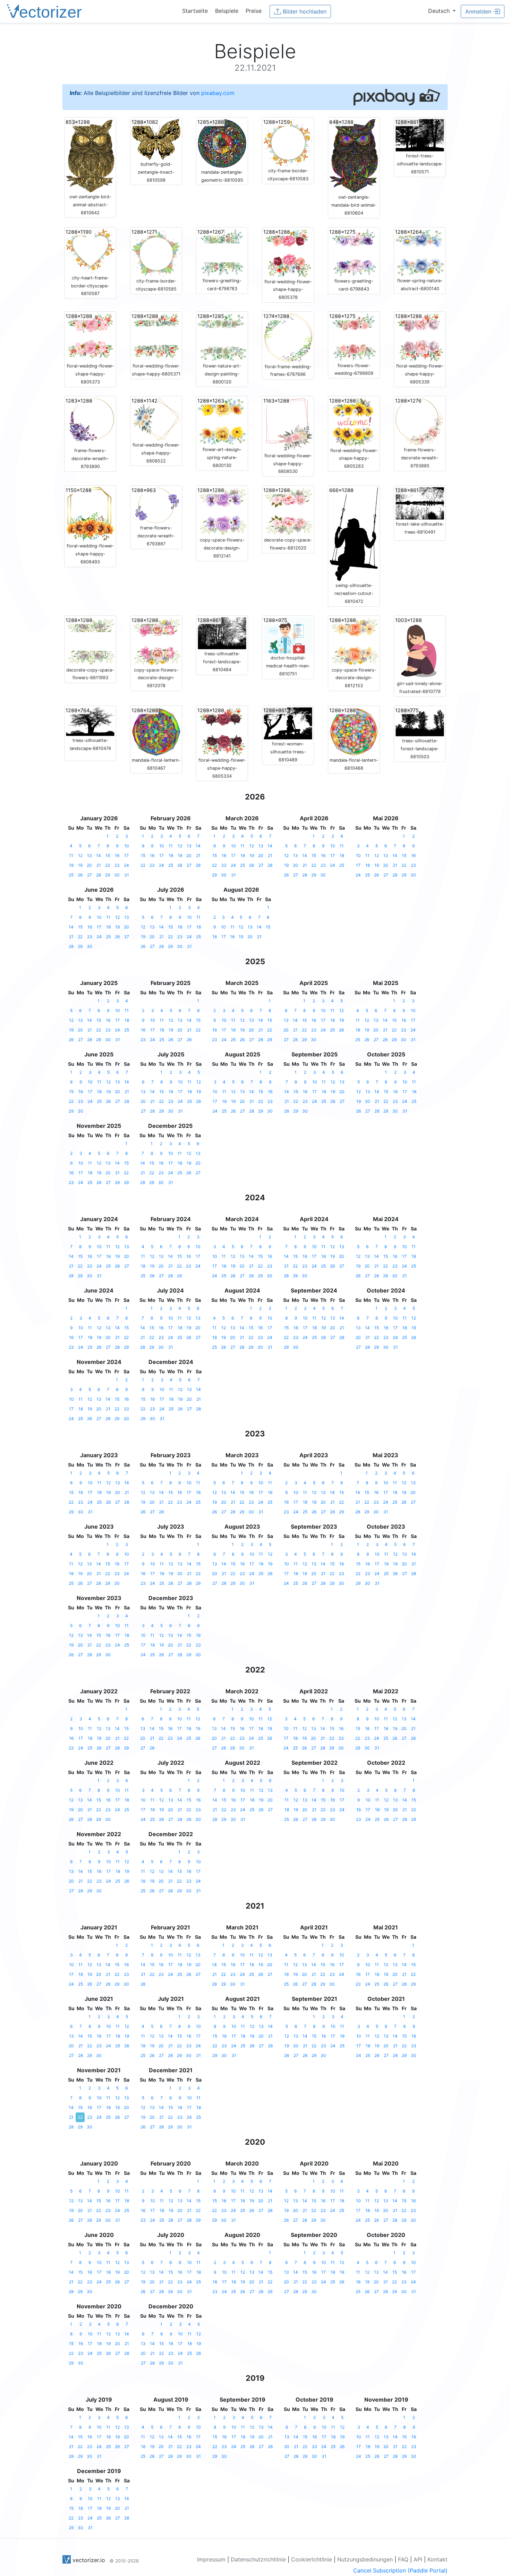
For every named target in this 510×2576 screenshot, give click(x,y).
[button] (442, 11)
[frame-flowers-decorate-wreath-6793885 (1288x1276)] (420, 421)
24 (126, 865)
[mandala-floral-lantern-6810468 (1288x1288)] (354, 731)
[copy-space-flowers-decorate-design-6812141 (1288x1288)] (222, 511)
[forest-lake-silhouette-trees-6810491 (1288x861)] (420, 503)
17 (126, 855)
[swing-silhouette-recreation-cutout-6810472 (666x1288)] (354, 534)
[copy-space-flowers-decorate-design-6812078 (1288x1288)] (156, 641)
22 (108, 865)
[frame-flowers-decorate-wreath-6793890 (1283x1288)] (90, 421)
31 (127, 875)
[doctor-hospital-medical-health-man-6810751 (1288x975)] (288, 635)
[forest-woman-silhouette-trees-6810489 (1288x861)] (288, 723)
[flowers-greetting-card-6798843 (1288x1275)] (354, 252)
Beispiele (227, 11)
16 (117, 855)
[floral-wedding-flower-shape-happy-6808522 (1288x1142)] (156, 418)
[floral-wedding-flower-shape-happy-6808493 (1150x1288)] (90, 514)
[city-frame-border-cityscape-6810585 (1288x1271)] (156, 252)
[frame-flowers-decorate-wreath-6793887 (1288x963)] (156, 505)
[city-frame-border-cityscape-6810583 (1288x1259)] (288, 142)
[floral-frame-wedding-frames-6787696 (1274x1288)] (288, 337)
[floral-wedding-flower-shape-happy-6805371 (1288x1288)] (156, 337)
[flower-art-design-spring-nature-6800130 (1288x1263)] (222, 421)
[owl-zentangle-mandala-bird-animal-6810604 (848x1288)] (354, 155)
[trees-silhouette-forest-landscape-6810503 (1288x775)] (420, 721)
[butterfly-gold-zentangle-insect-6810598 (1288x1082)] (156, 139)
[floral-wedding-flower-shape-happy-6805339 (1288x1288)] (420, 337)
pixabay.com (218, 93)
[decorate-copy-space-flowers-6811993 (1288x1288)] (90, 641)
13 (90, 855)
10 (127, 846)
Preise (254, 11)
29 (108, 875)
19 (80, 865)
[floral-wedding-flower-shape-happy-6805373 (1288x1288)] (90, 337)
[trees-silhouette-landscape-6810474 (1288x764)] (90, 721)
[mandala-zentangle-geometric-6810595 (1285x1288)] (222, 143)
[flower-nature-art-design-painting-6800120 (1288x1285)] (222, 337)
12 (80, 855)
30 (117, 875)
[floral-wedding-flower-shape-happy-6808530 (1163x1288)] (288, 424)
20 (89, 865)
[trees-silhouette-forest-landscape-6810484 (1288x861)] (222, 633)
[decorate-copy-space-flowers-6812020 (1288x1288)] (288, 511)
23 (117, 865)
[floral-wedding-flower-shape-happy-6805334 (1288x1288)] (222, 731)
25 (71, 875)
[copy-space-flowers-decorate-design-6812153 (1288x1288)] (354, 641)
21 (99, 865)
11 (71, 855)
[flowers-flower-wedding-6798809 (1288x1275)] (354, 337)
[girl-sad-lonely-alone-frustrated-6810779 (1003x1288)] (420, 648)
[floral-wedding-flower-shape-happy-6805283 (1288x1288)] (354, 421)
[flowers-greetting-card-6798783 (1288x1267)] (222, 252)
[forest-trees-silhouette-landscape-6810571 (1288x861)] (420, 135)
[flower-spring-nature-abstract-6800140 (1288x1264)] (420, 252)
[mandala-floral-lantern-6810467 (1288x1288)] (156, 731)
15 (108, 855)
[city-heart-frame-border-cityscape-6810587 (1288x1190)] (90, 251)
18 (71, 865)
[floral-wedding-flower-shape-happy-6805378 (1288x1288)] (288, 252)
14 (99, 855)
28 (99, 875)
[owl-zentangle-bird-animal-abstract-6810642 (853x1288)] (90, 155)
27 (90, 875)
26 (80, 875)
